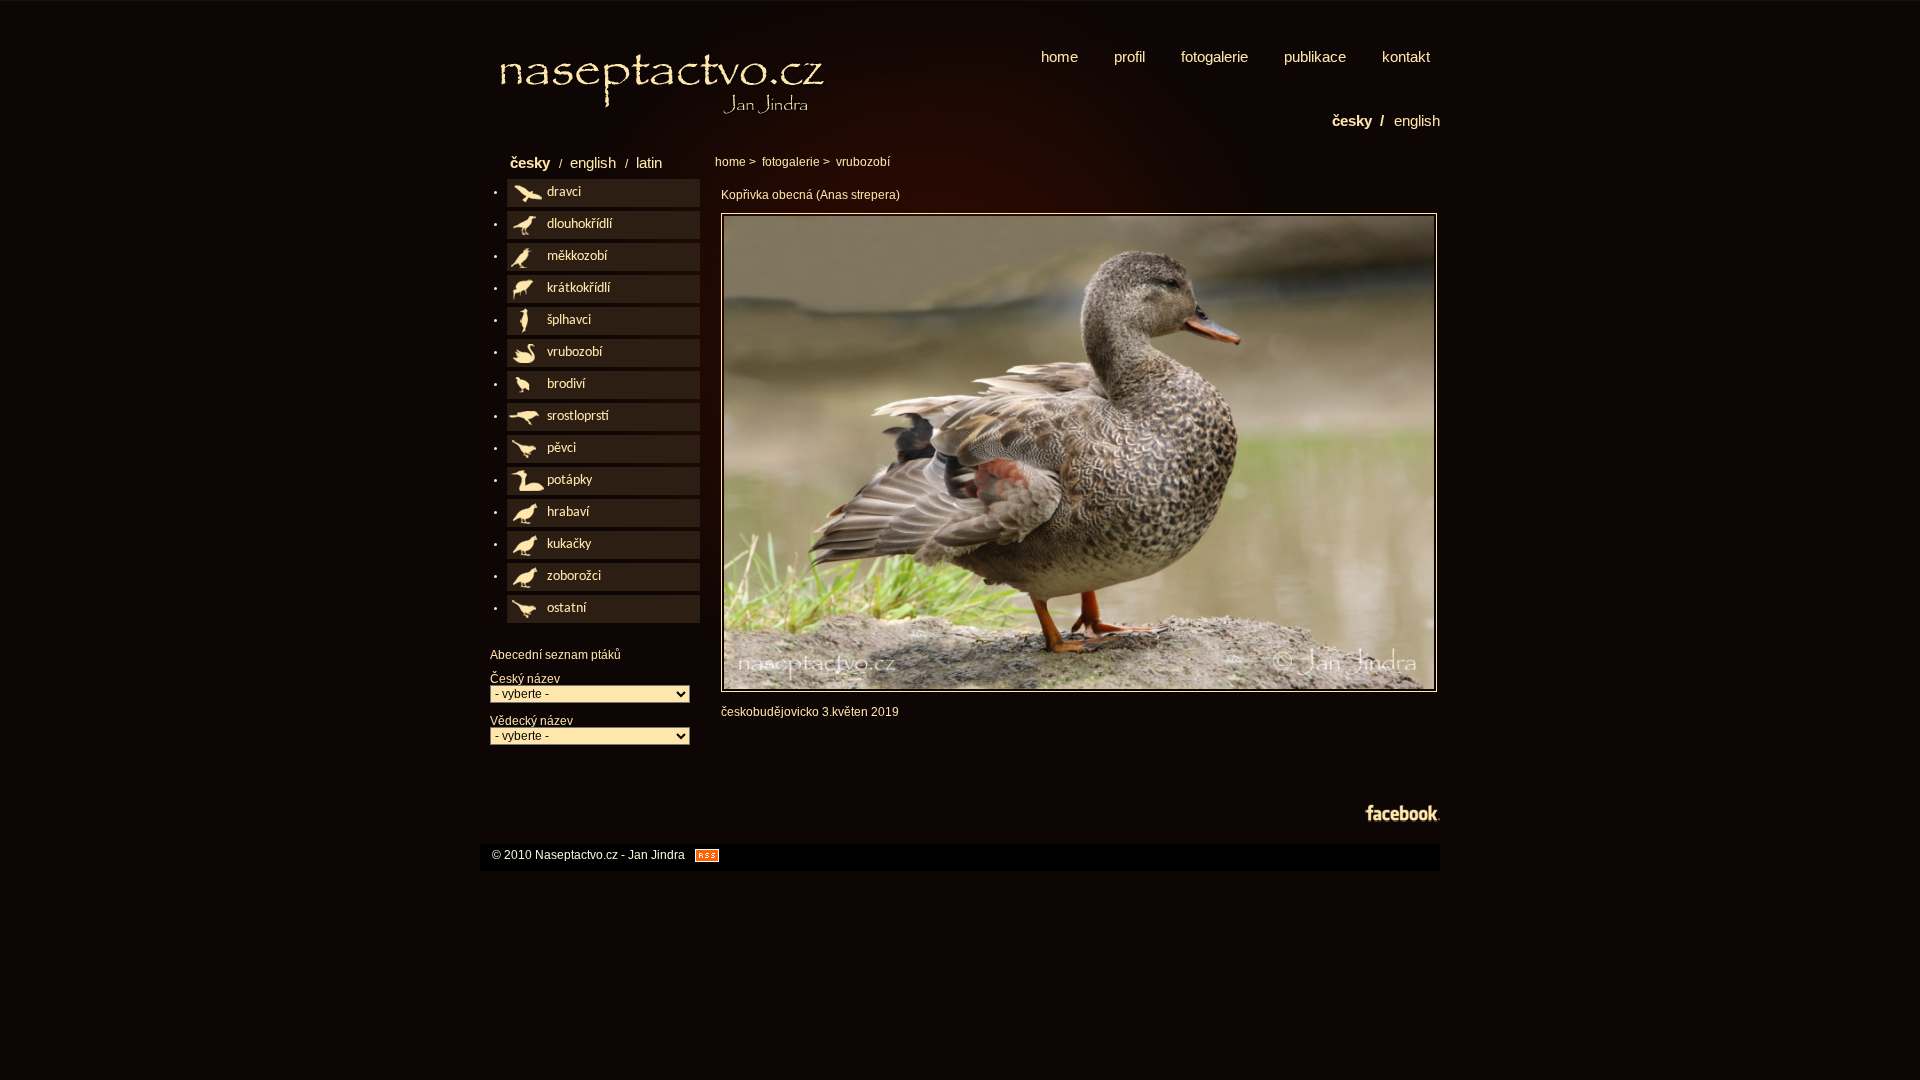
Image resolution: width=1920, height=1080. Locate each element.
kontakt (1406, 56)
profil (1129, 56)
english (1417, 120)
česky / (1358, 120)
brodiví (566, 384)
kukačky (569, 544)
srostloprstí (578, 416)
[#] (670, 83)
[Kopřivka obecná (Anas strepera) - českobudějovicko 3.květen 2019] (1079, 688)
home (1059, 56)
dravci (564, 192)
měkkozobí (577, 256)
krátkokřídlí (578, 288)
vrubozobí (863, 162)
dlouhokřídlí (579, 224)
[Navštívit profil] (1402, 816)
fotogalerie (1214, 56)
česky (532, 162)
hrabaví (568, 512)
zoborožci (574, 576)
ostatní (566, 608)
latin (649, 162)
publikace (1315, 56)
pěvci (561, 448)
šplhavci (569, 320)
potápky (569, 480)
